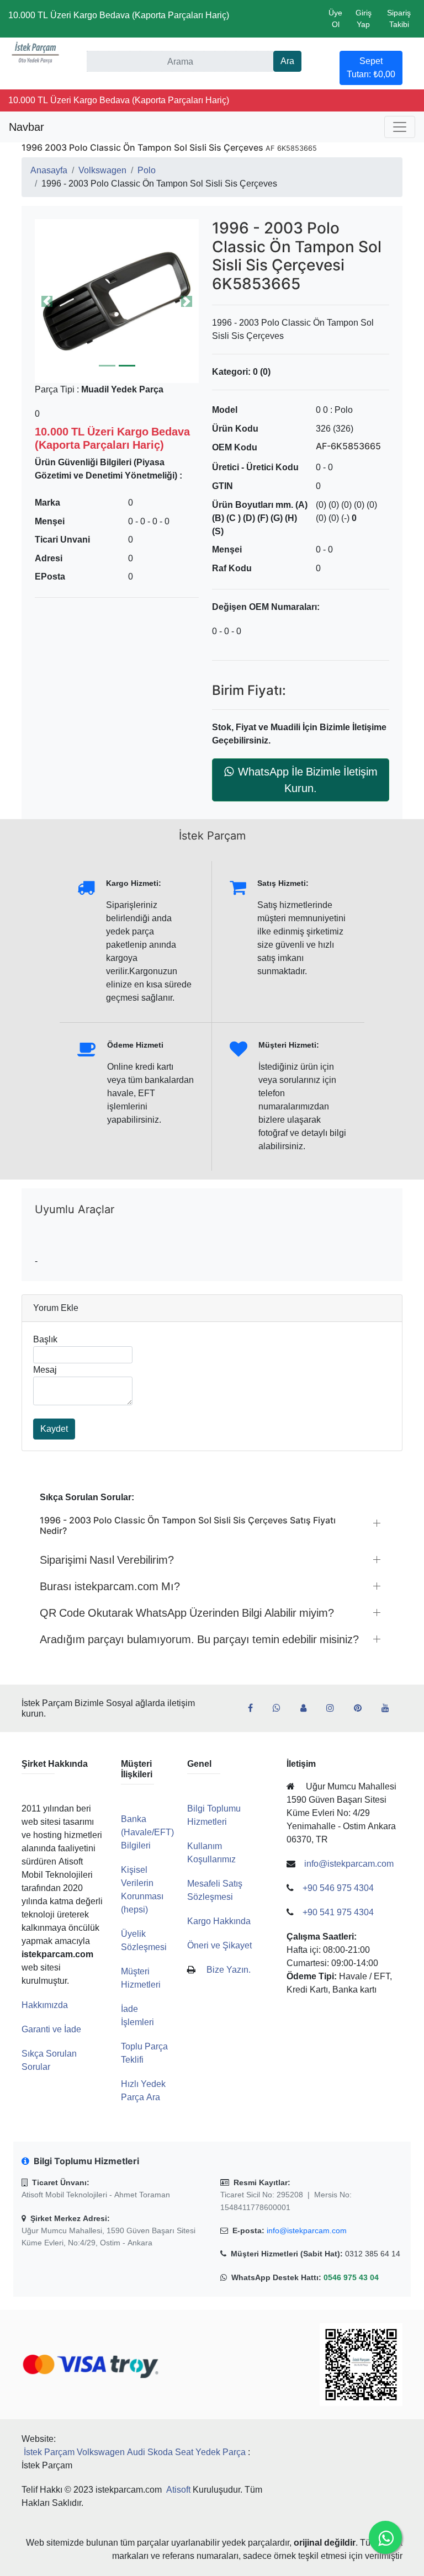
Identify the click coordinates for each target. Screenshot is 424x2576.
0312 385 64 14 (373, 2254)
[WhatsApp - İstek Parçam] (281, 1708)
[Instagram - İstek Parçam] (335, 1708)
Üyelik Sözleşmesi (144, 1940)
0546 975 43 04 (351, 2277)
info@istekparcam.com (307, 2230)
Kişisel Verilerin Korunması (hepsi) (142, 1890)
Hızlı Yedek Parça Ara (143, 2091)
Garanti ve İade (51, 2029)
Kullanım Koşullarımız (211, 1853)
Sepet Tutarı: (371, 68)
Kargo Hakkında (219, 1921)
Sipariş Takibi (399, 18)
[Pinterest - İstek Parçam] (362, 1708)
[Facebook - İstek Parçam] (255, 1708)
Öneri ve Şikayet (219, 1945)
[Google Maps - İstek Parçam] (308, 1708)
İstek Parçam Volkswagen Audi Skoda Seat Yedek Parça (135, 2452)
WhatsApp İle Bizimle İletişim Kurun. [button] (308, 780)
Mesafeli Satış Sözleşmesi (215, 1890)
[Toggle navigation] (400, 127)
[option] (117, 301)
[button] (117, 301)
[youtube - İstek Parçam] (390, 1708)
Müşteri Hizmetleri (141, 1978)
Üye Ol (335, 18)
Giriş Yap (364, 18)
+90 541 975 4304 (338, 1912)
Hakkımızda (45, 2005)
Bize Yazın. (229, 1970)
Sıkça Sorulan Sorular (49, 2060)
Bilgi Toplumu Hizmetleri (214, 1815)
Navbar (26, 127)
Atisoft (178, 2490)
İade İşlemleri (137, 2015)
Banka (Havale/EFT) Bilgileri (147, 1832)
